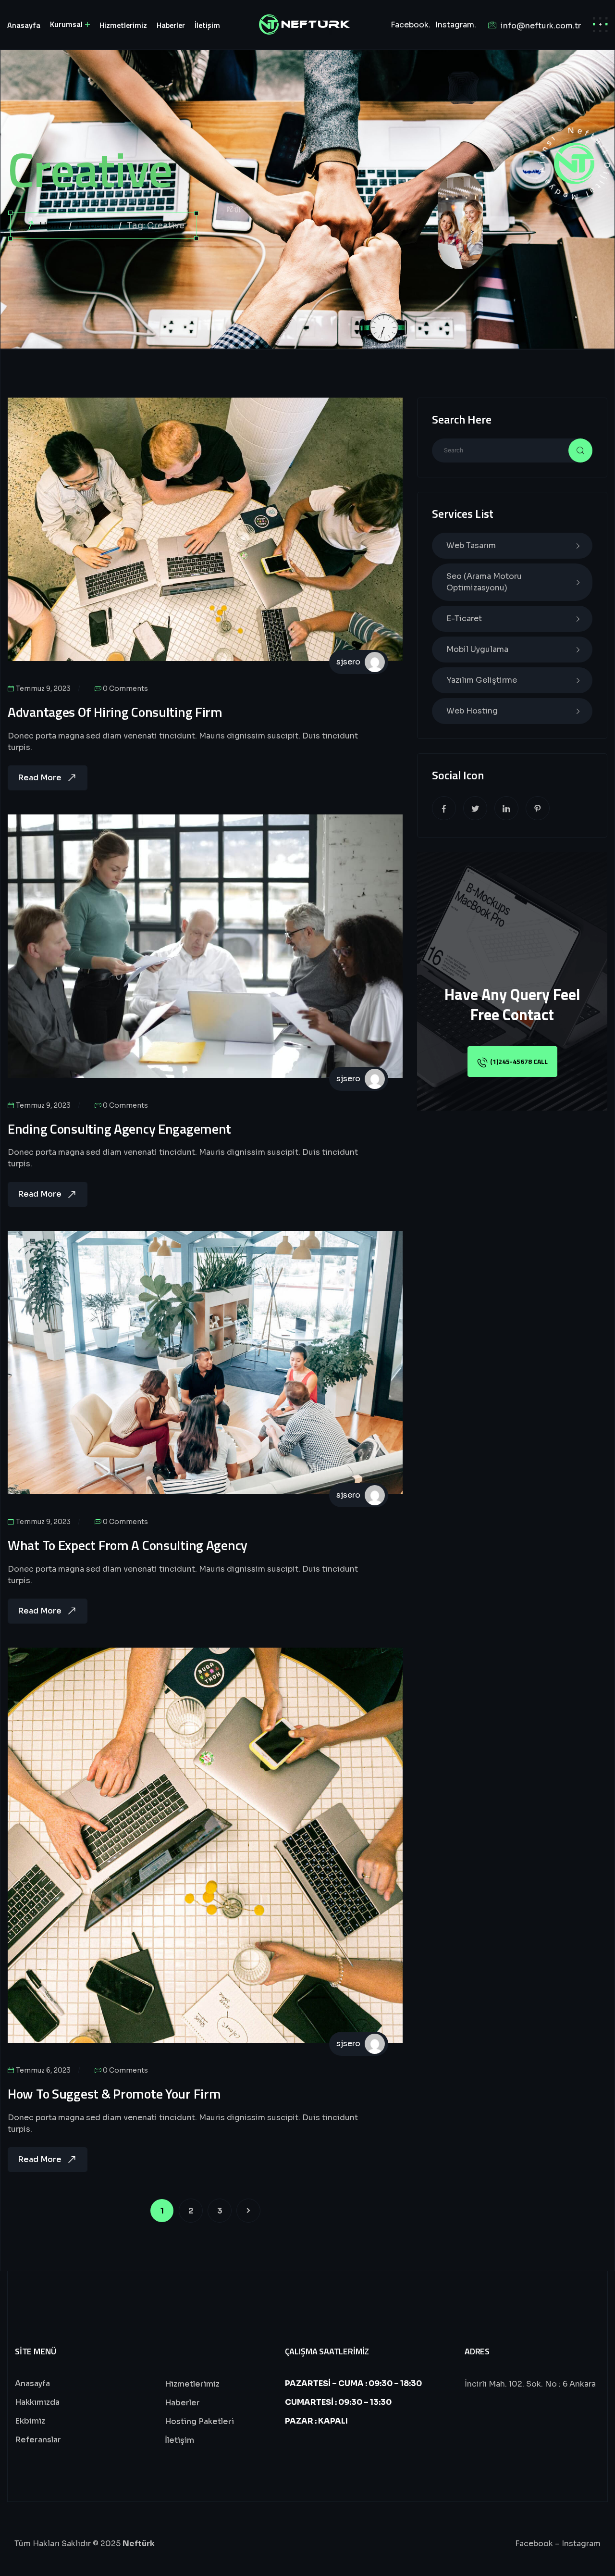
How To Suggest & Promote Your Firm (114, 2094)
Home (53, 225)
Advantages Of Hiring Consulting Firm (115, 712)
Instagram (581, 2544)
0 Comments (125, 688)
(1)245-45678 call (519, 1061)
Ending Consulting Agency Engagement (119, 1129)
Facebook (534, 2544)
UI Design (34, 422)
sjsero (348, 662)
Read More (40, 778)
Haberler (97, 225)
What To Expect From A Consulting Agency (128, 1545)
